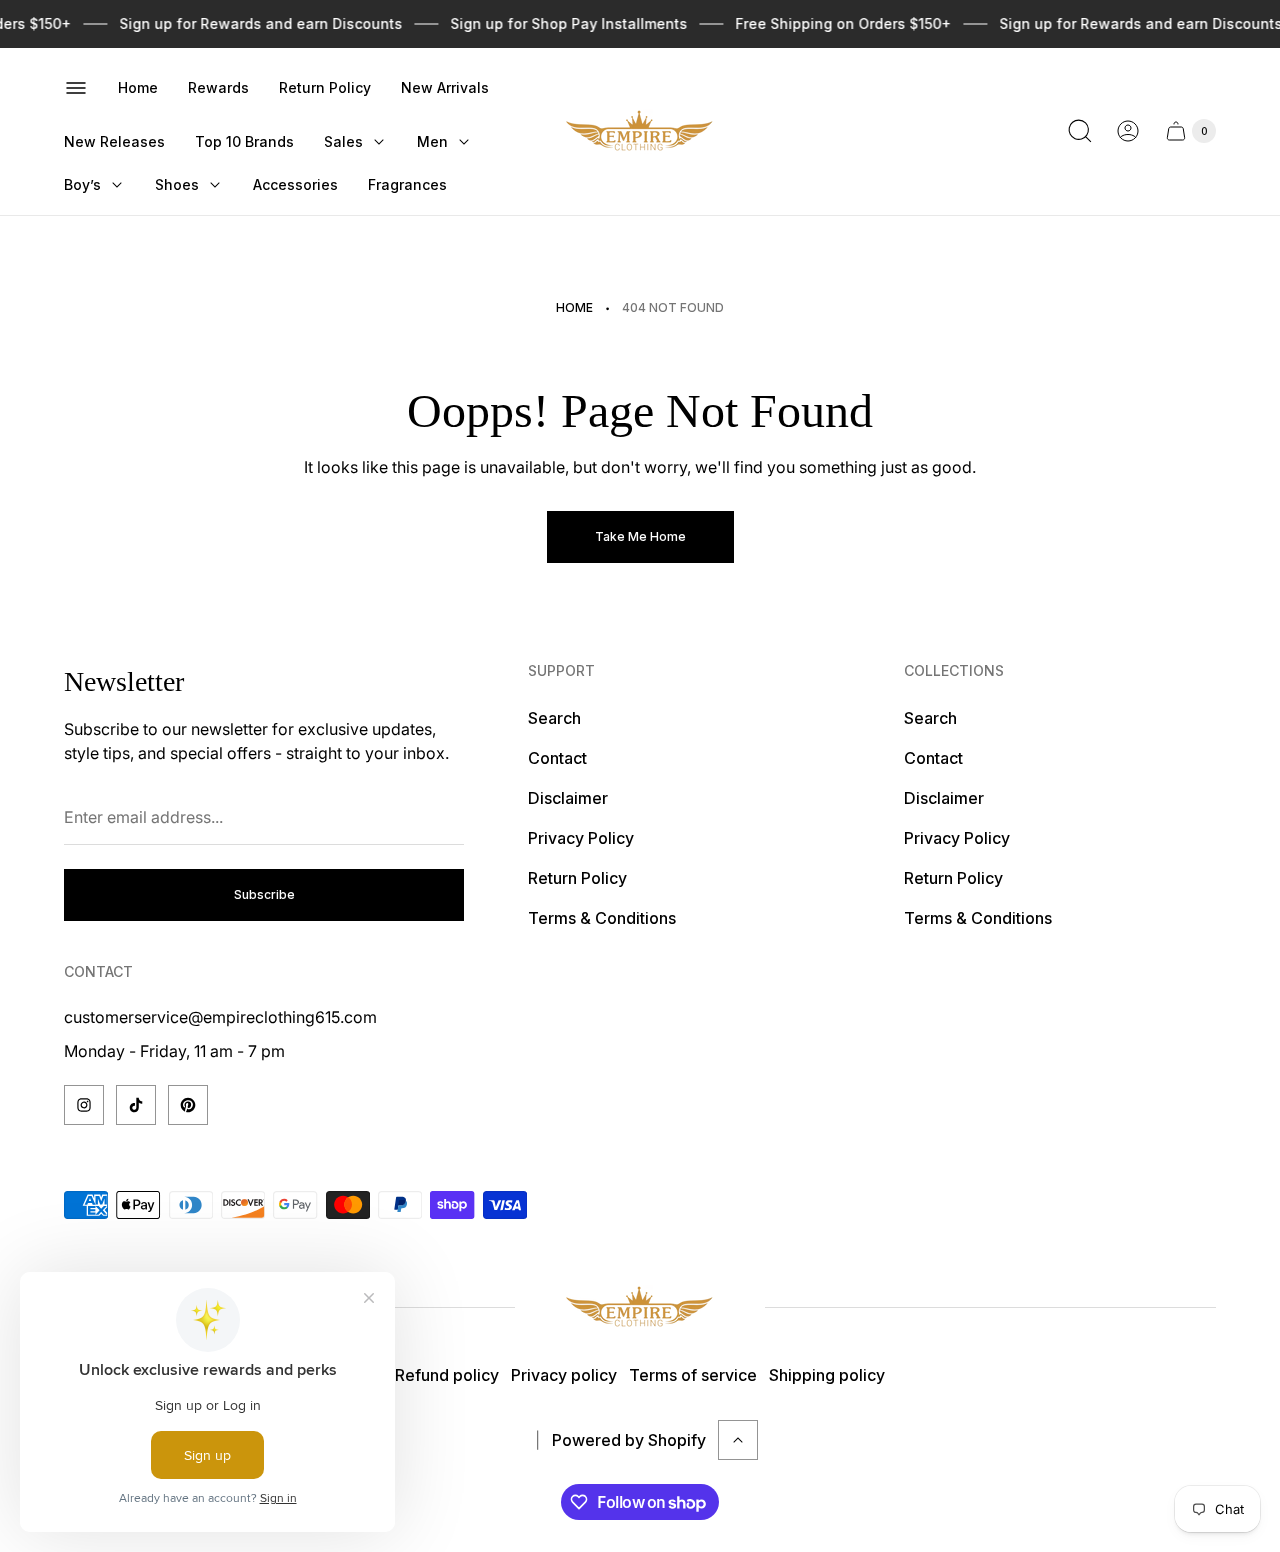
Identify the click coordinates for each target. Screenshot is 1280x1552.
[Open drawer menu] (76, 88)
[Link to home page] (640, 1307)
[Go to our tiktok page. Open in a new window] (136, 1105)
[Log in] (1128, 131)
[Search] (1080, 131)
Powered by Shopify (629, 1440)
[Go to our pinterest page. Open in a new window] (188, 1105)
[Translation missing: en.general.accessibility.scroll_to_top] (738, 1440)
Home (574, 307)
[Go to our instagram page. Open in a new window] (84, 1105)
